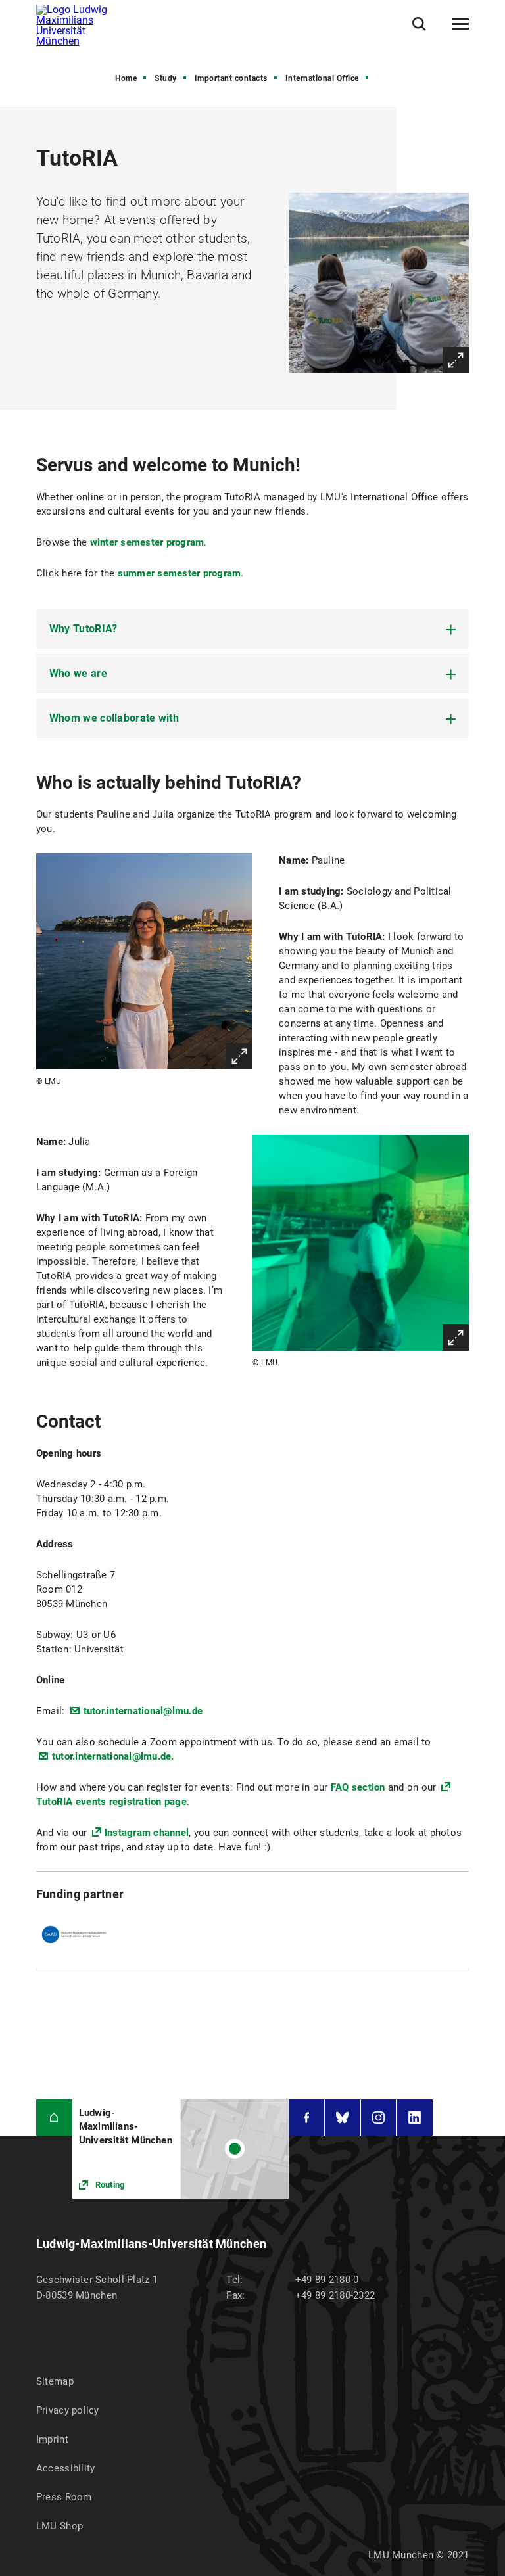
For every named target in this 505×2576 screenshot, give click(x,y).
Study (166, 78)
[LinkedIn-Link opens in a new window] (415, 2118)
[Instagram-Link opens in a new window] (379, 2118)
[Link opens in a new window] (180, 2149)
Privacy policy (68, 2410)
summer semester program (180, 573)
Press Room (64, 2497)
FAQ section (358, 1787)
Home (126, 78)
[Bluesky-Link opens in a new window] (343, 2118)
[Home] (54, 2118)
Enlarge (456, 360)
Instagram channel (147, 1833)
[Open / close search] (419, 24)
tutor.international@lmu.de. (113, 1756)
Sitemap (55, 2381)
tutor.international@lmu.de (143, 1711)
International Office (322, 78)
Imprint (52, 2439)
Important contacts (231, 78)
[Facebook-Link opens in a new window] (306, 2118)
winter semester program (147, 542)
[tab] (252, 629)
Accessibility (66, 2468)
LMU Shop (60, 2526)
